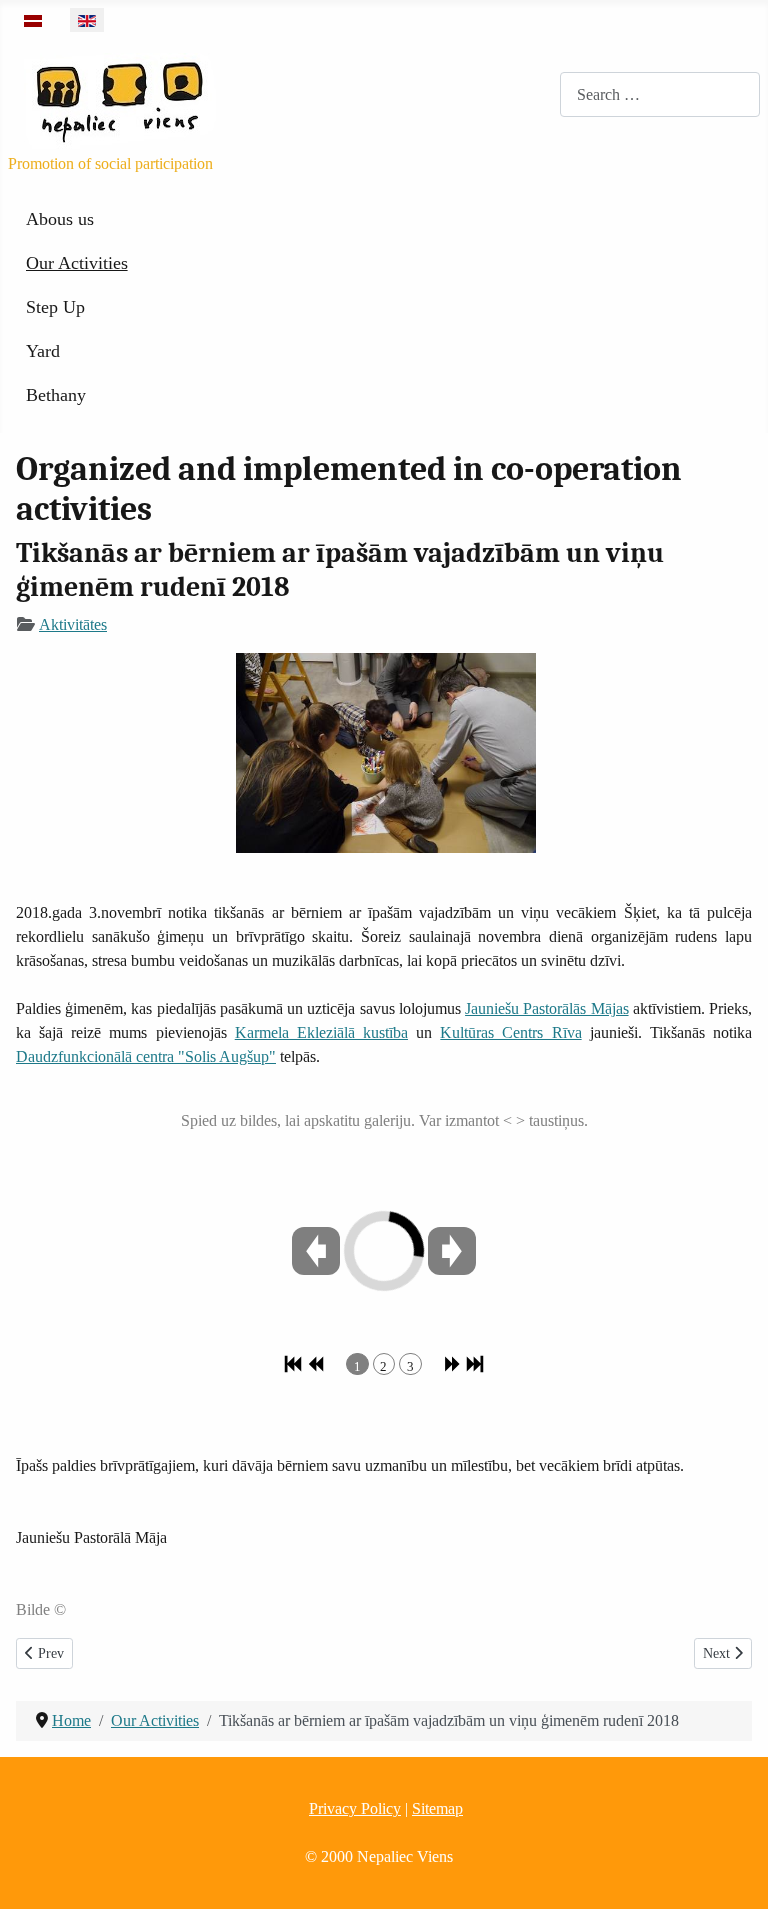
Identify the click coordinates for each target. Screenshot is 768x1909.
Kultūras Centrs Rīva (510, 1032)
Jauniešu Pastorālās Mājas (546, 1008)
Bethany (56, 395)
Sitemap (437, 1808)
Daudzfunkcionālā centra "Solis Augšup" (146, 1056)
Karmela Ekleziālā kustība (321, 1032)
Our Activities (77, 263)
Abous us (60, 219)
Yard (43, 351)
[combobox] (660, 94)
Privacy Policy (355, 1808)
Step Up (55, 307)
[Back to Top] (733, 1872)
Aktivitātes (73, 624)
